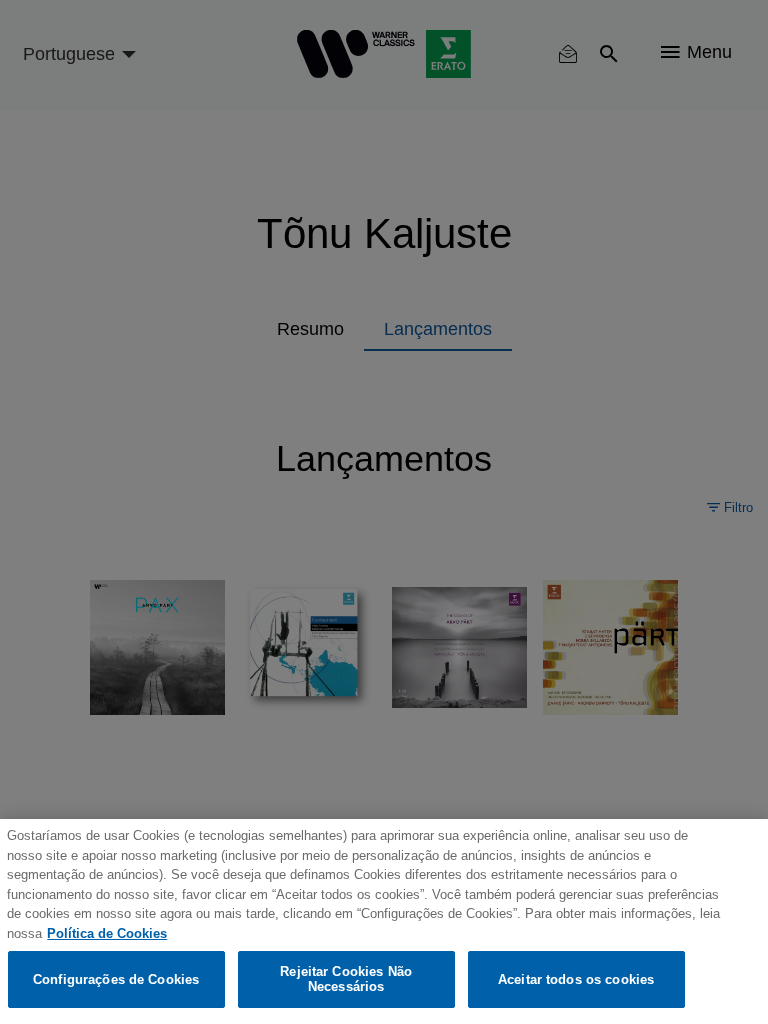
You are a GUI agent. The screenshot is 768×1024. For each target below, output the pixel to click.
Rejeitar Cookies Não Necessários (346, 979)
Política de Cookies (107, 933)
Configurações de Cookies (116, 979)
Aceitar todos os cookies (576, 979)
